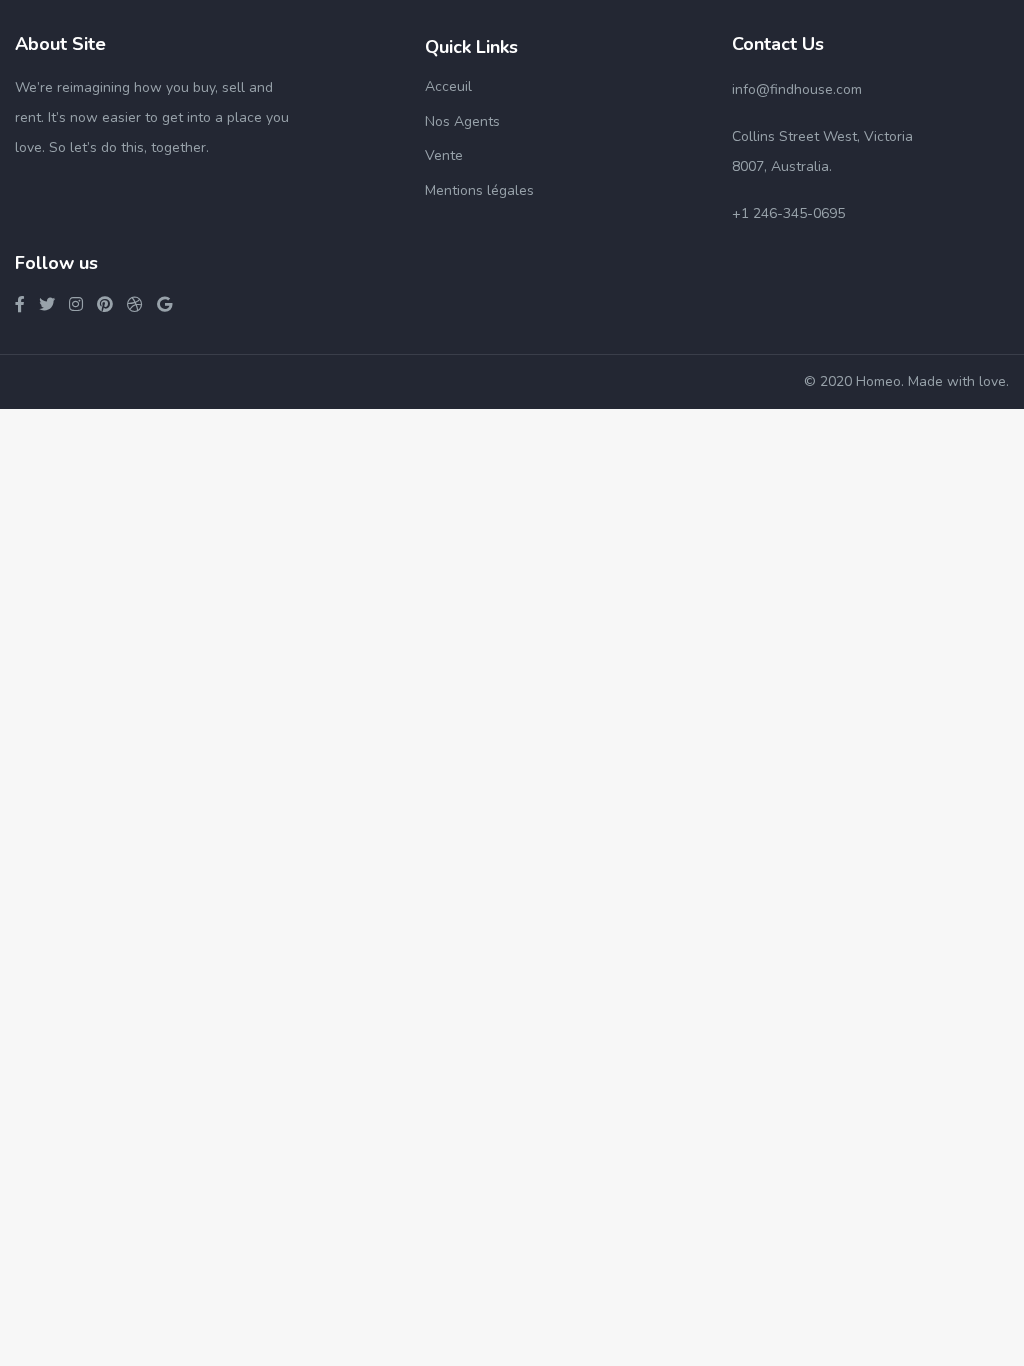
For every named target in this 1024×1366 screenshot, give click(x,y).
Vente (444, 155)
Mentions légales (479, 190)
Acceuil (448, 86)
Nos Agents (462, 121)
